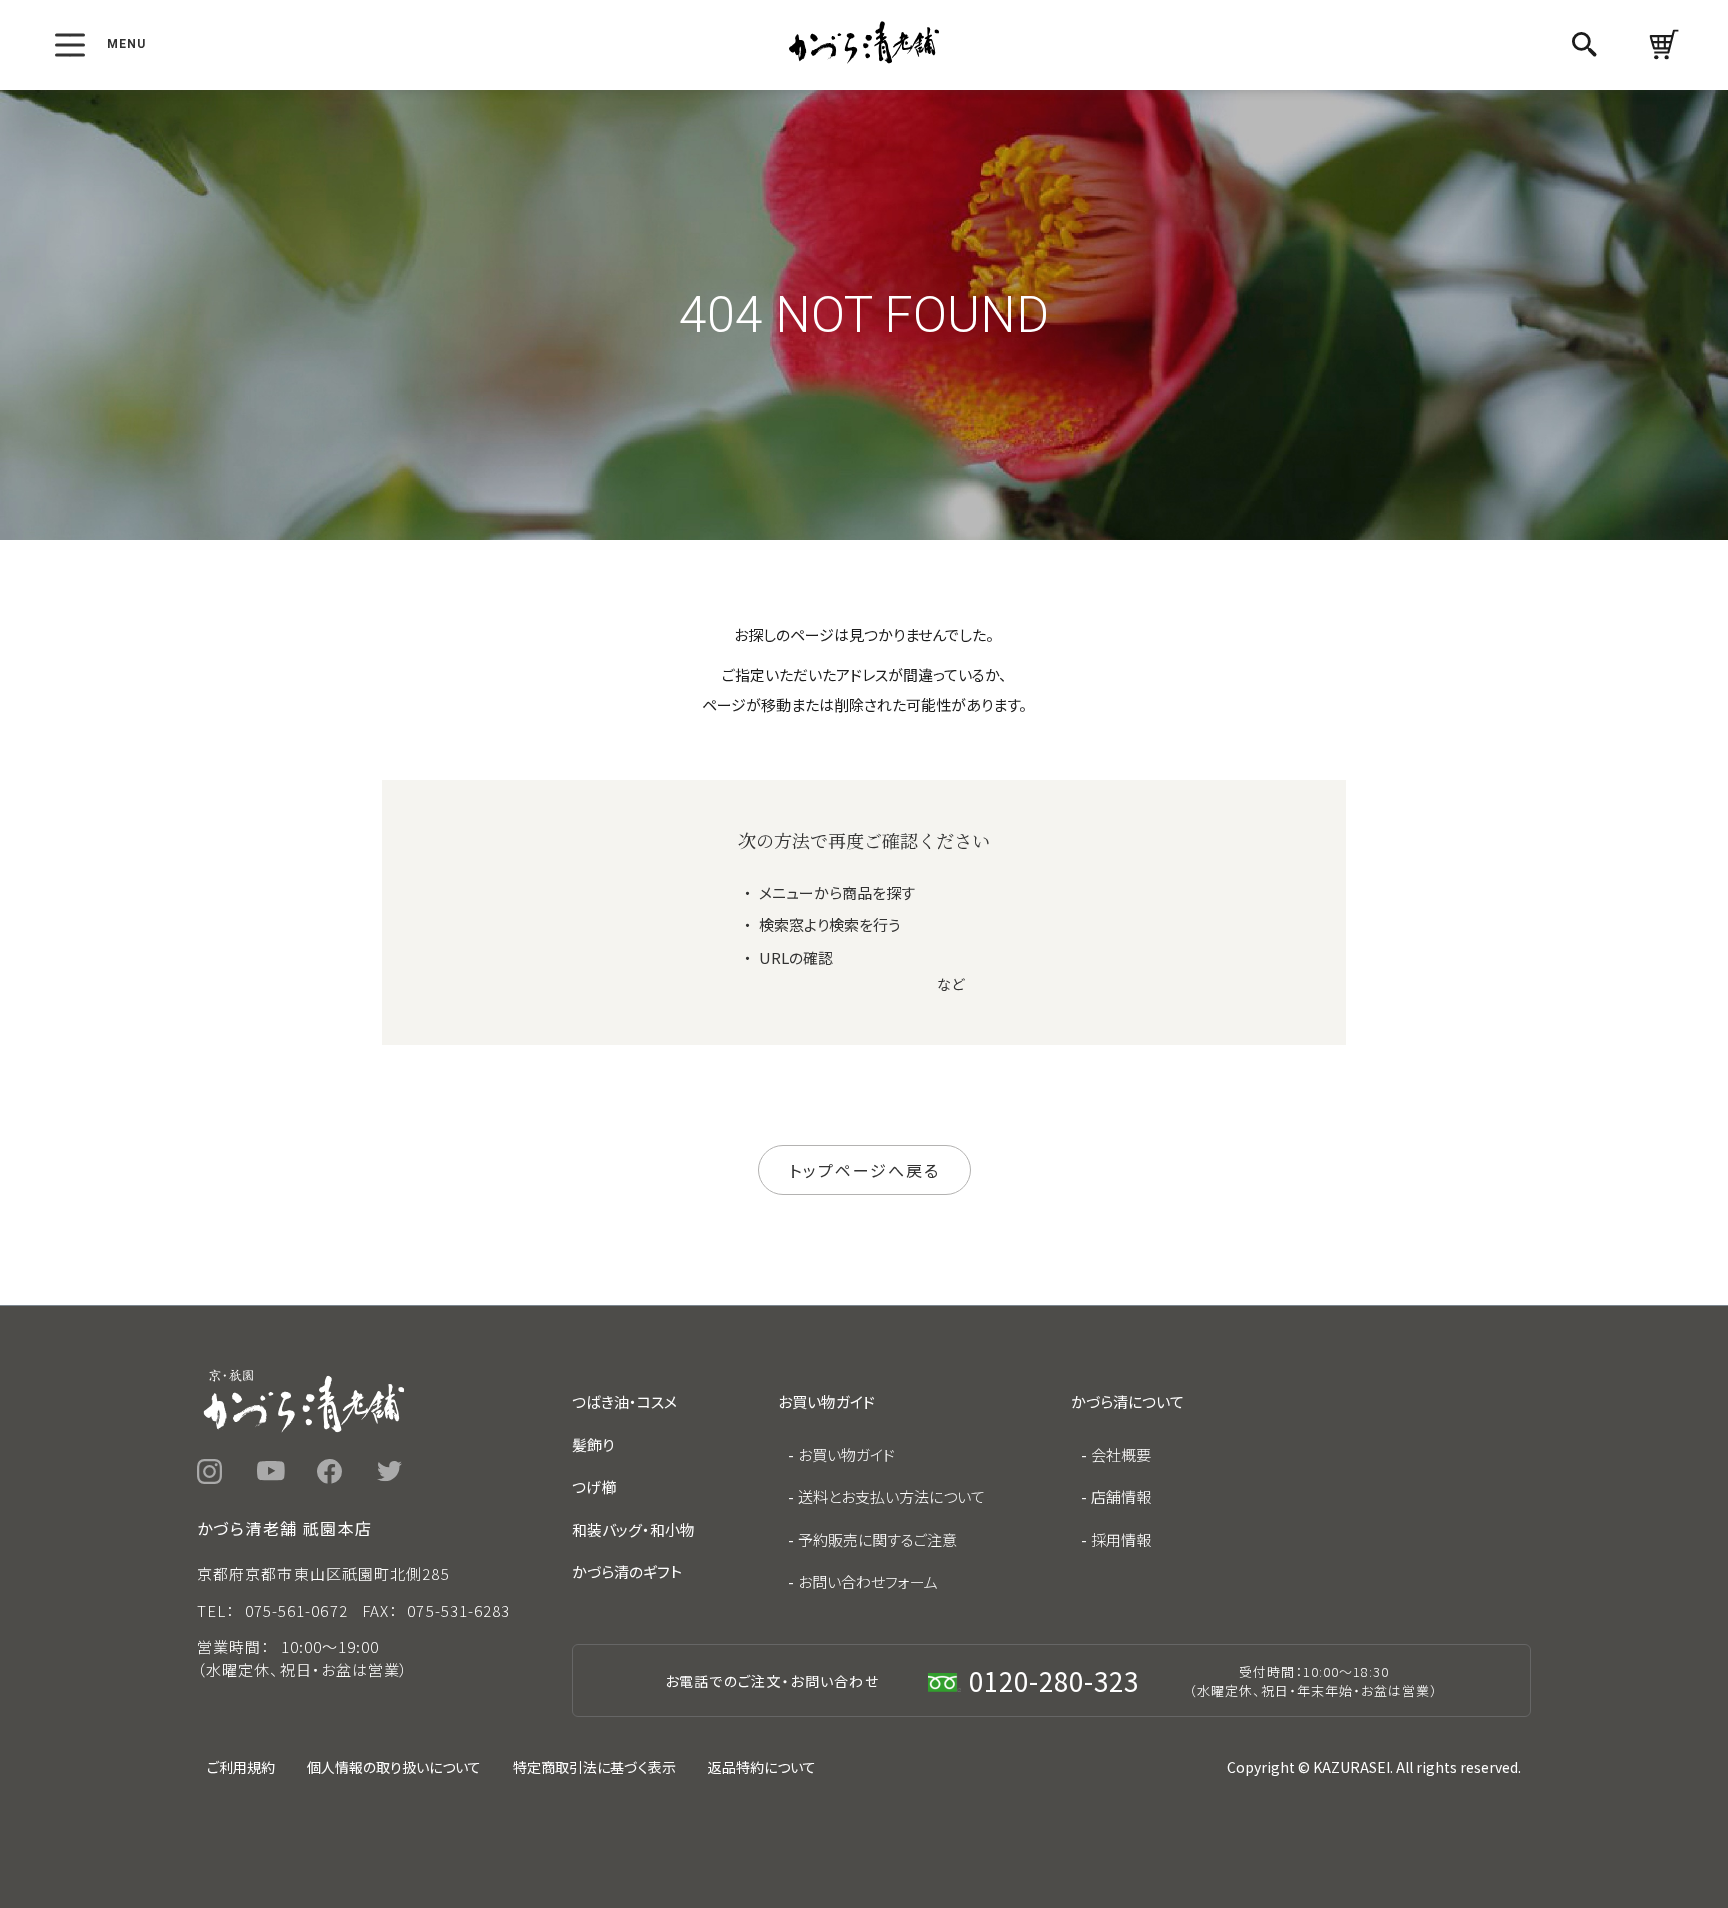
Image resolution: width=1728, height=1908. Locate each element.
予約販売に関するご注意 (877, 1539)
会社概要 (1121, 1454)
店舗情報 (1121, 1496)
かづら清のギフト (627, 1571)
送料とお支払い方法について (891, 1496)
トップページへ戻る (864, 1170)
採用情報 (1121, 1539)
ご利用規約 (241, 1767)
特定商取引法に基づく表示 (594, 1767)
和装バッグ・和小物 (633, 1529)
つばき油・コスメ (624, 1401)
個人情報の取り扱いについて (394, 1767)
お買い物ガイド (846, 1454)
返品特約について (762, 1767)
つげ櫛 (594, 1486)
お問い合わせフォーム (868, 1581)
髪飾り (593, 1444)
